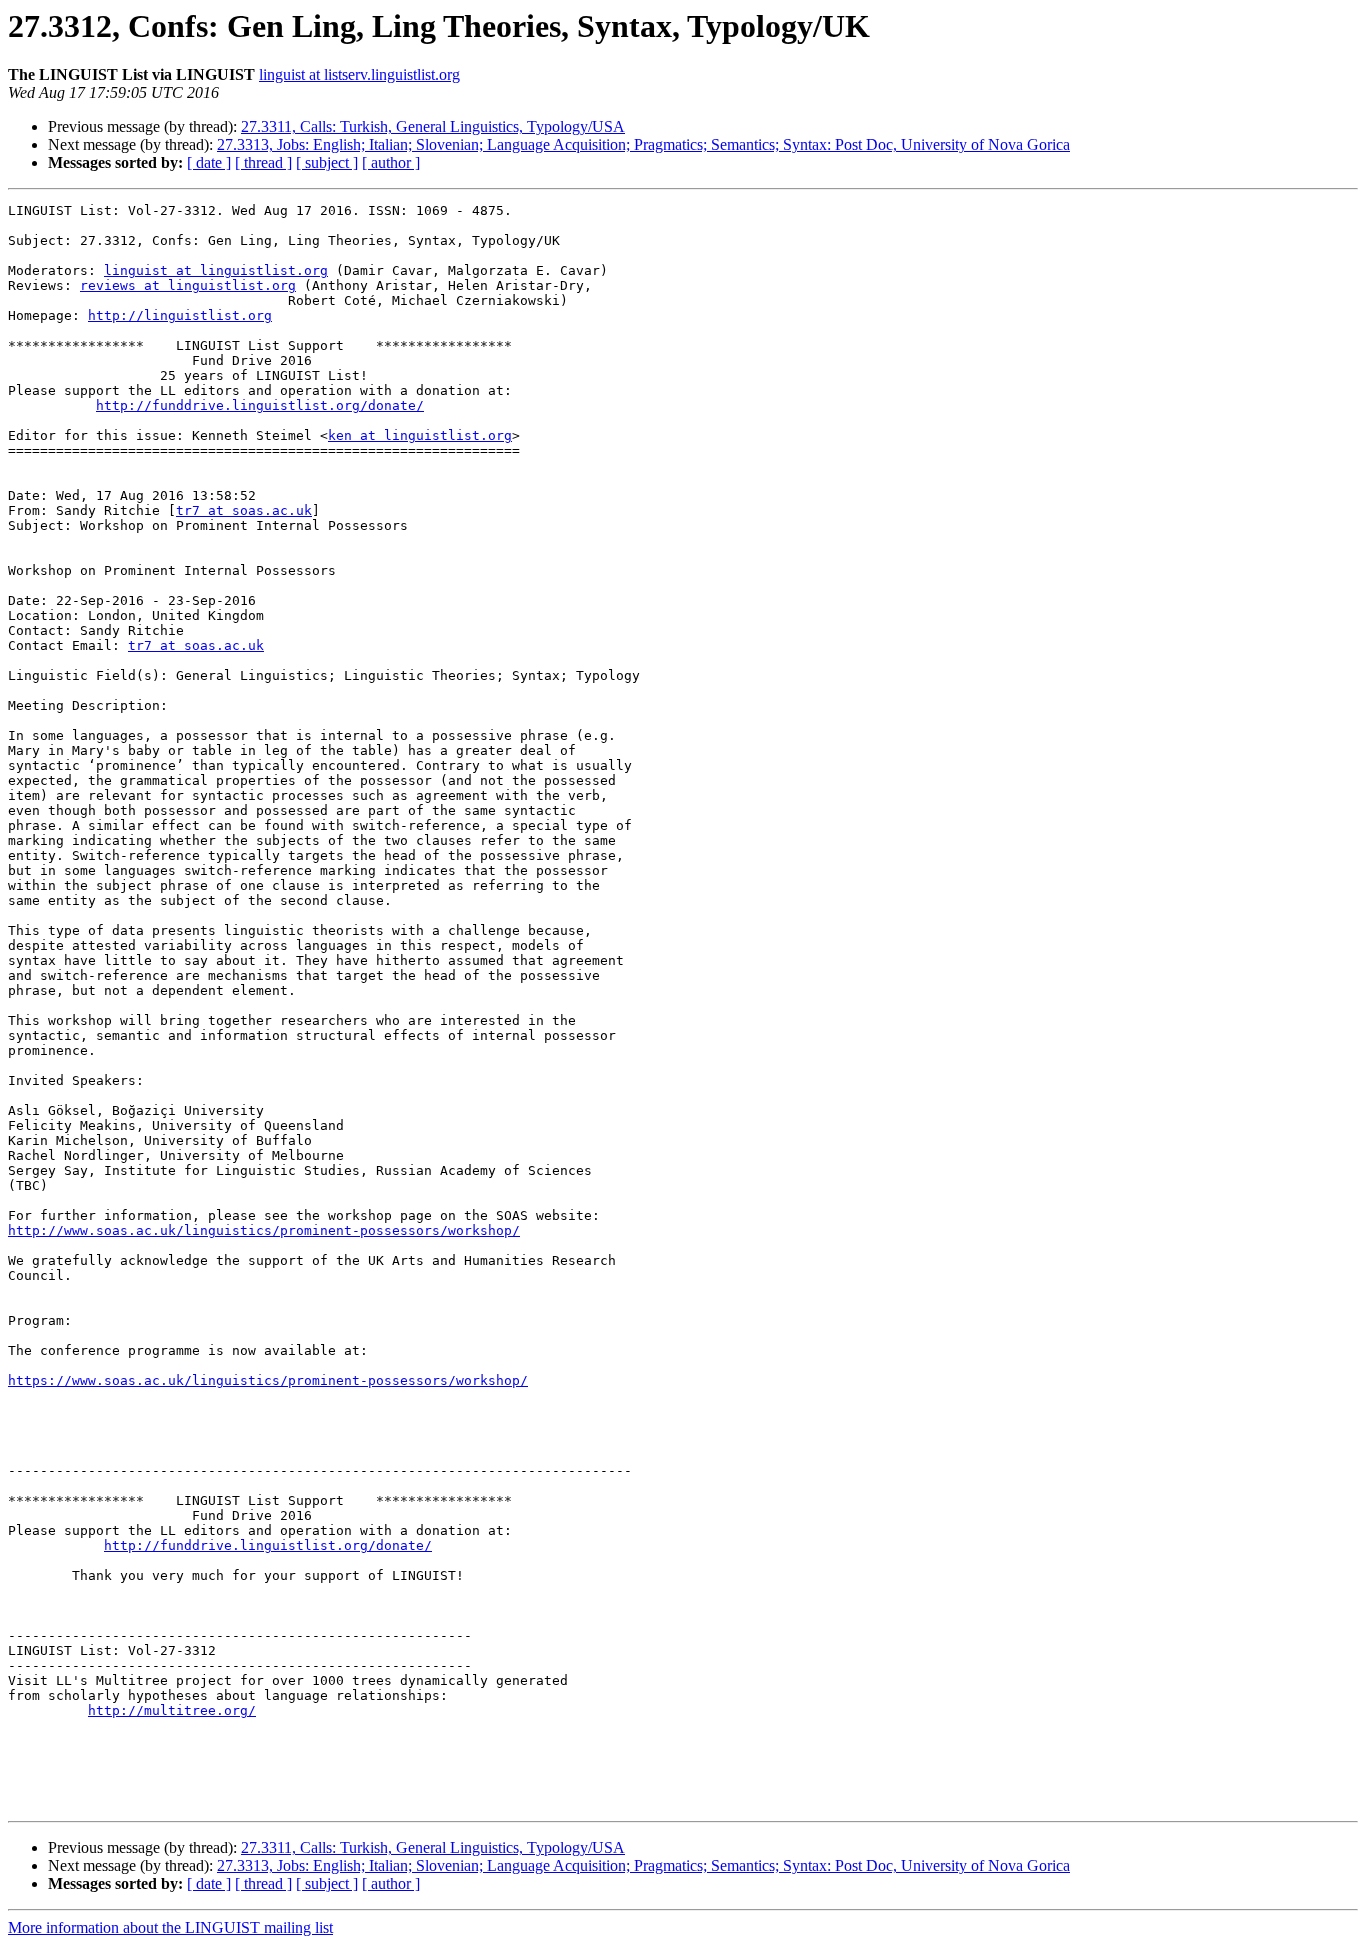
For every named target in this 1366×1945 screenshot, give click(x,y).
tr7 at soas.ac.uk (244, 510)
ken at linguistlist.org (420, 435)
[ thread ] (263, 162)
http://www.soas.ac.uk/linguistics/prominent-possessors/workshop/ (264, 1230)
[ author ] (391, 162)
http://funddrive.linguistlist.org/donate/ (260, 405)
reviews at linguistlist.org (188, 285)
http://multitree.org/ (172, 1710)
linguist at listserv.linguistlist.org (359, 74)
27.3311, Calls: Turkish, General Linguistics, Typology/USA (433, 126)
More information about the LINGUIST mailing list (170, 1927)
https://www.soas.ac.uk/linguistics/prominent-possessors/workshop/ (268, 1380)
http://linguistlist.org (180, 315)
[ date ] (209, 162)
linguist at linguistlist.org (216, 270)
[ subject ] (327, 162)
